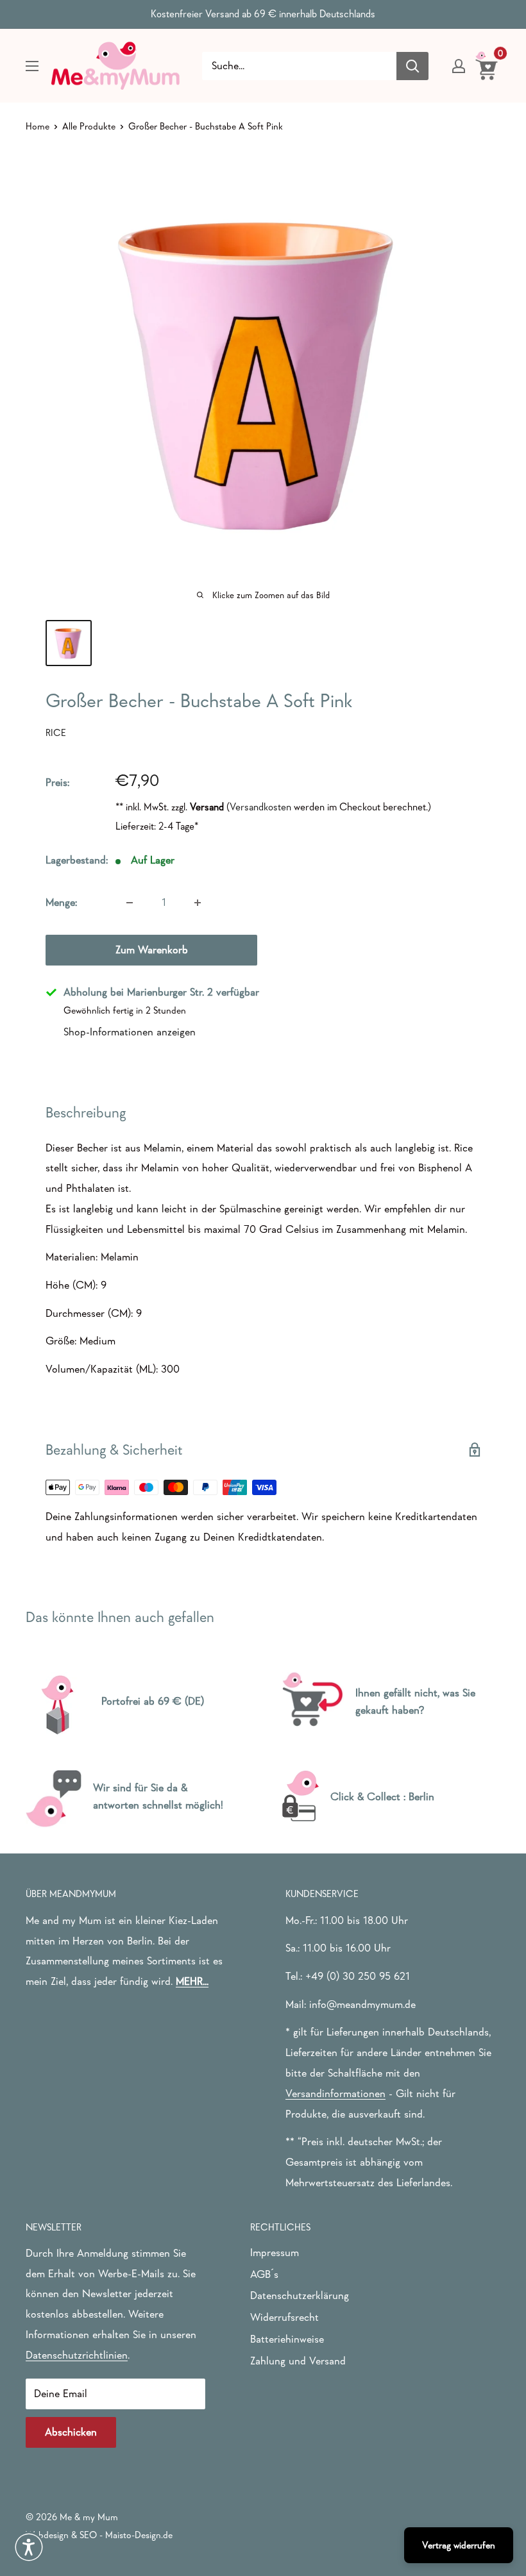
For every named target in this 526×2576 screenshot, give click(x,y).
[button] (29, 2547)
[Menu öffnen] (32, 66)
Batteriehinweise (287, 2339)
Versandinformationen (335, 2094)
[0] (487, 65)
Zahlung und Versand (298, 2361)
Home (38, 126)
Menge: (61, 902)
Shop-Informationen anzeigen (130, 1032)
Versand (207, 807)
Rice (56, 732)
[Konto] (459, 66)
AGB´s (264, 2274)
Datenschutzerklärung (300, 2296)
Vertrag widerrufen (459, 2545)
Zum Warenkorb (152, 950)
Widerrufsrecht (284, 2317)
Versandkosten (260, 807)
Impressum (275, 2253)
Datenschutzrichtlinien (77, 2355)
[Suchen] (412, 66)
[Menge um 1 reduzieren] (130, 903)
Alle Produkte (89, 126)
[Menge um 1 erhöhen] (198, 903)
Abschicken (71, 2432)
